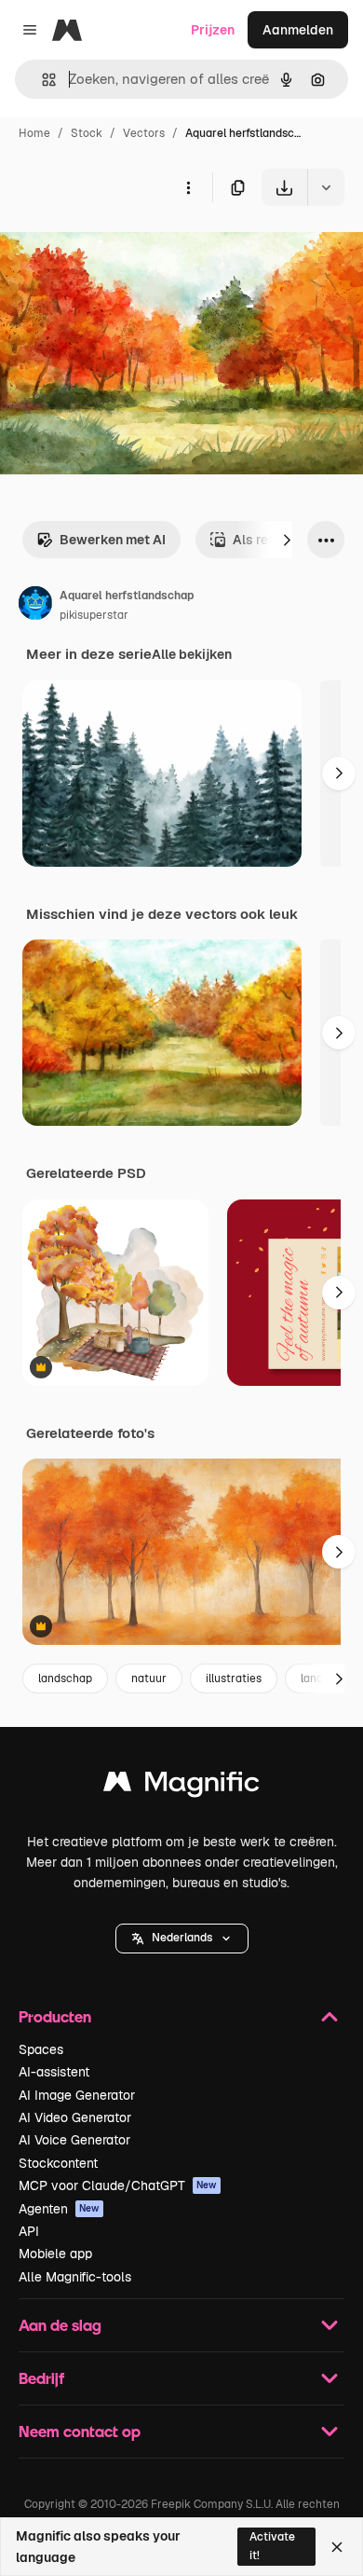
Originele (122, 249)
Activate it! (272, 2546)
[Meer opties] (188, 187)
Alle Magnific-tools (75, 2277)
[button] (182, 1939)
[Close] (337, 2547)
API (29, 2231)
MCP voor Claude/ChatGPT (118, 2185)
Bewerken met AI (113, 540)
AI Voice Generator (74, 2140)
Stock (87, 133)
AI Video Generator (75, 2117)
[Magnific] (181, 1786)
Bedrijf (41, 2378)
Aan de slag (60, 2325)
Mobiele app (55, 2254)
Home (34, 133)
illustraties (234, 1679)
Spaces (41, 2049)
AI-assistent (54, 2072)
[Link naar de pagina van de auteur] (35, 606)
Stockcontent (58, 2163)
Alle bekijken (192, 654)
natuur (149, 1679)
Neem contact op (80, 2431)
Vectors (144, 133)
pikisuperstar (94, 615)
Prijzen (213, 30)
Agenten (59, 2209)
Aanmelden (298, 30)
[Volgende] (287, 540)
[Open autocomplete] (41, 80)
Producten (55, 2016)
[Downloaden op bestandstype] (326, 187)
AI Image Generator (77, 2095)
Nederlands (182, 1938)
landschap (65, 1679)
